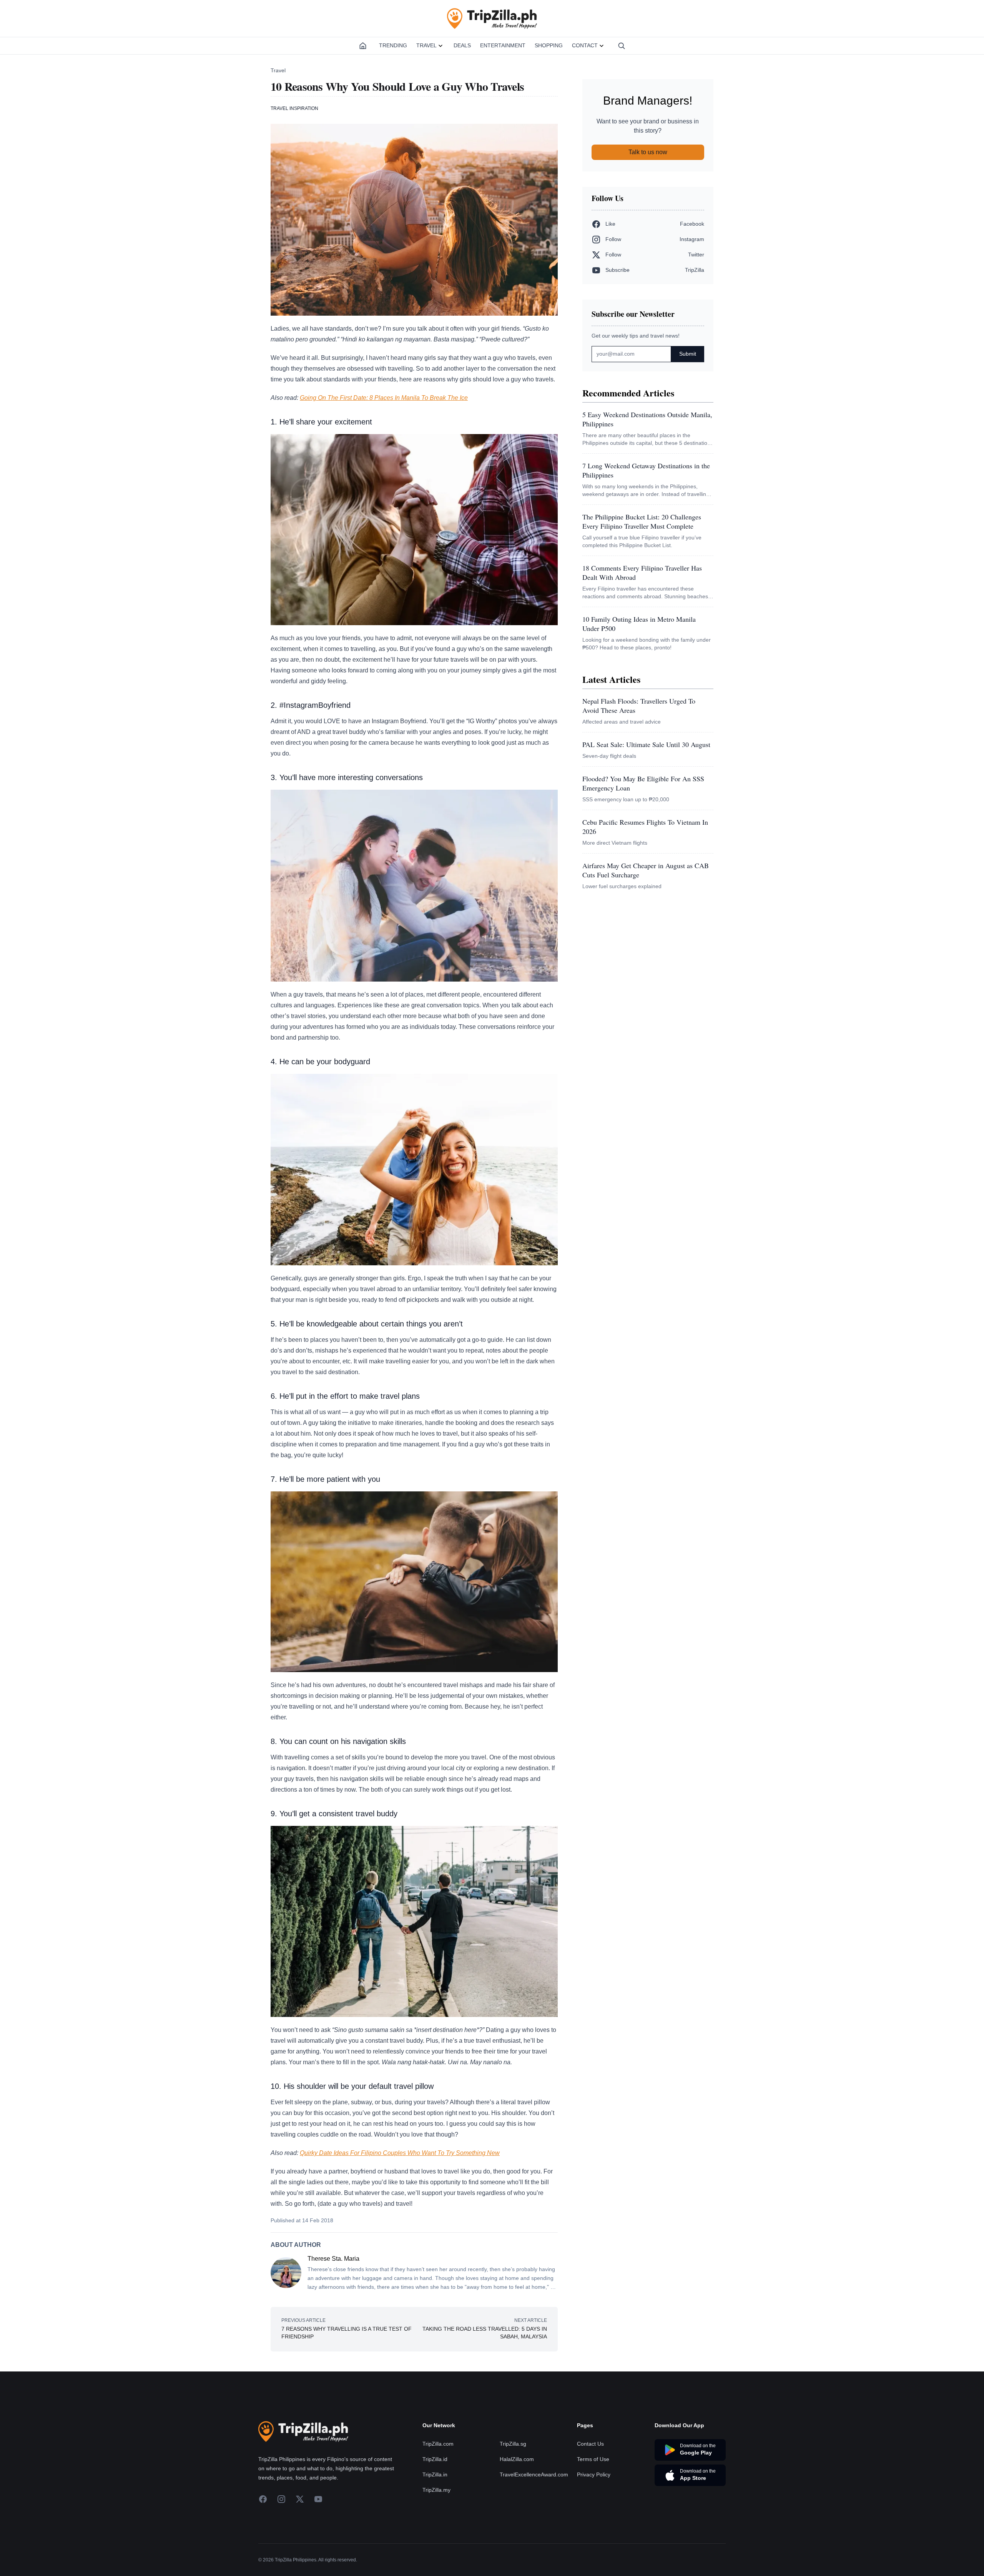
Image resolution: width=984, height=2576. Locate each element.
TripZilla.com (438, 2444)
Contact (585, 45)
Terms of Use (593, 2459)
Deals (462, 45)
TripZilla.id (435, 2459)
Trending (393, 45)
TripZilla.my (436, 2490)
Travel (426, 45)
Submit (688, 354)
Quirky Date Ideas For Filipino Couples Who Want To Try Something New (400, 2153)
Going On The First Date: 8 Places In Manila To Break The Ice (384, 398)
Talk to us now (648, 152)
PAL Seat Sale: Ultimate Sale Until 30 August (646, 744)
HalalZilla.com (517, 2459)
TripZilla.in (435, 2474)
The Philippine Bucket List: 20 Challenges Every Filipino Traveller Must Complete (642, 521)
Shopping (549, 45)
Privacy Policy (594, 2474)
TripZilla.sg (513, 2444)
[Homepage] (363, 46)
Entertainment (503, 45)
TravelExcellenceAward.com (534, 2474)
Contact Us (590, 2444)
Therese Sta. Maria (333, 2259)
